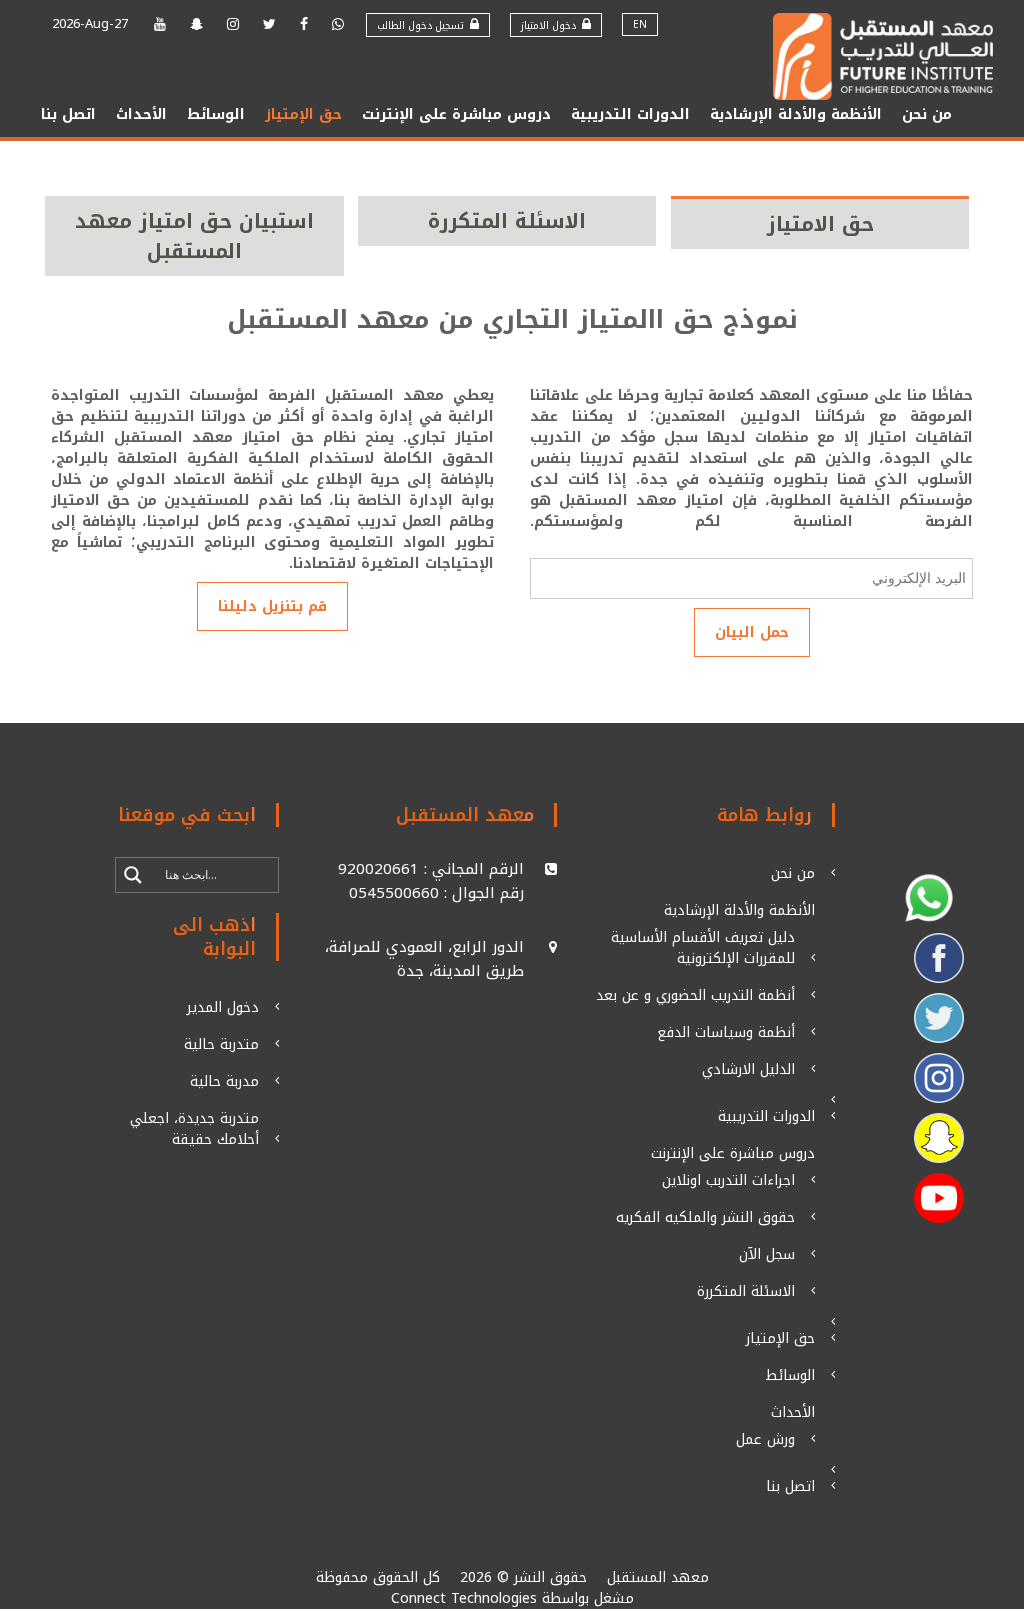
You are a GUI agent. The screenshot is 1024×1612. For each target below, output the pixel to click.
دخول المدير (223, 1007)
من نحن (927, 114)
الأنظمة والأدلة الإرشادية (796, 114)
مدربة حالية (224, 1081)
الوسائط (216, 114)
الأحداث (141, 114)
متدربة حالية (221, 1044)
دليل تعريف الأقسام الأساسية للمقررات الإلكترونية (703, 948)
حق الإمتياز (303, 114)
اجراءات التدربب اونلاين (728, 1180)
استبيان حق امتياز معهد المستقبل (194, 236)
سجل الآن (767, 1254)
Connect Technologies (464, 1598)
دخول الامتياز (551, 25)
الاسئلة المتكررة (507, 221)
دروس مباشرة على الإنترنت (456, 114)
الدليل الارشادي (748, 1069)
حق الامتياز (820, 224)
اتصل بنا (68, 114)
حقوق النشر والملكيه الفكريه (705, 1217)
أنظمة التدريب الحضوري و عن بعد (695, 995)
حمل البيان (752, 632)
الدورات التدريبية (630, 114)
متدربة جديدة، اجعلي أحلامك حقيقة (194, 1129)
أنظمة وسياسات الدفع (726, 1032)
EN (640, 24)
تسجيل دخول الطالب (423, 25)
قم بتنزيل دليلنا (272, 606)
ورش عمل (765, 1439)
